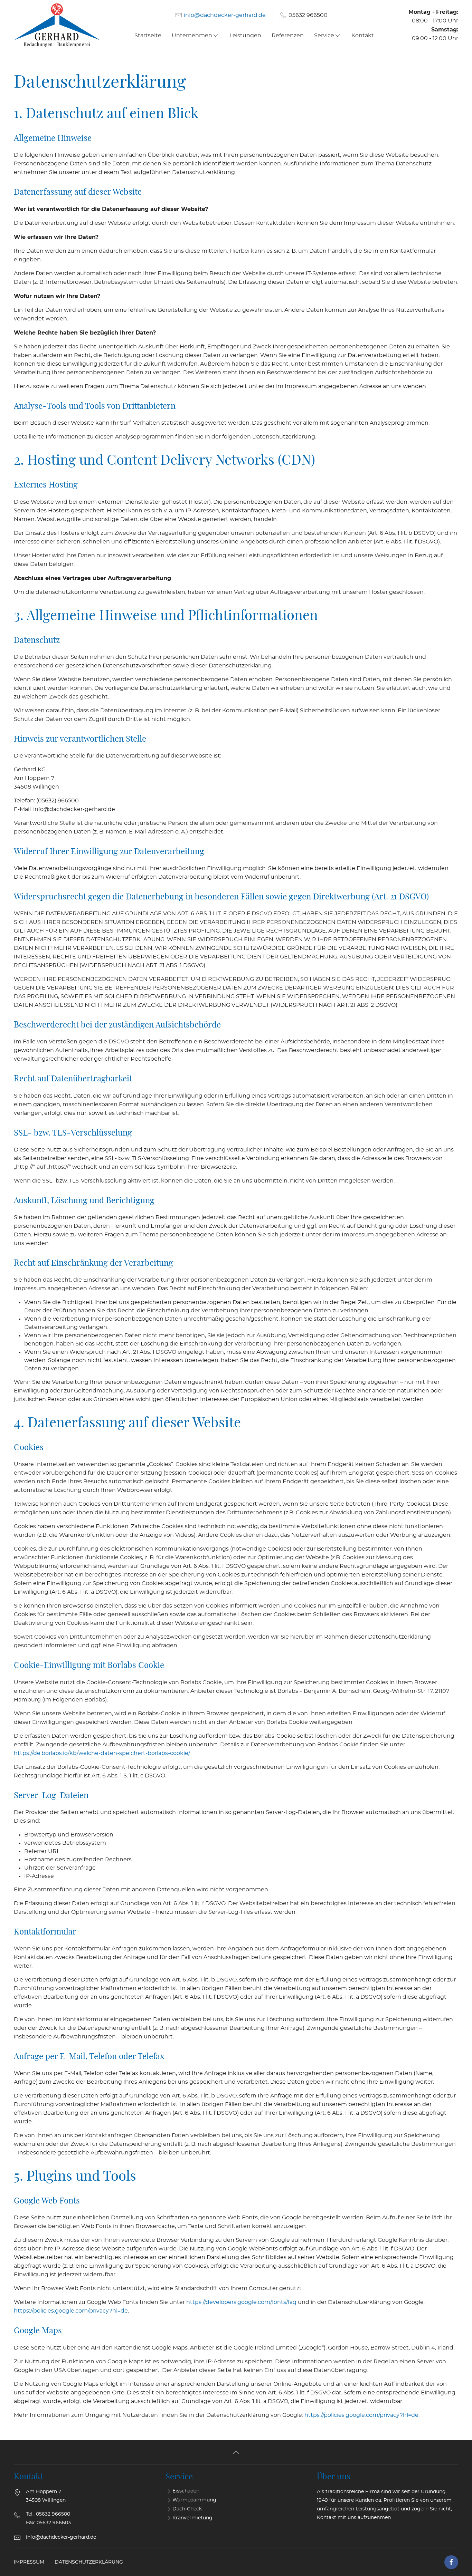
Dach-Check (187, 2509)
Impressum (29, 2562)
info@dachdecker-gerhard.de (225, 15)
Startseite (148, 36)
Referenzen (288, 36)
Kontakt (363, 36)
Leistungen (245, 36)
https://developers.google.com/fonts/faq (241, 2302)
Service (324, 36)
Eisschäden (186, 2491)
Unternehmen (192, 36)
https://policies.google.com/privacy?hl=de (71, 2311)
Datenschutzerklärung (89, 2562)
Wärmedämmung (194, 2500)
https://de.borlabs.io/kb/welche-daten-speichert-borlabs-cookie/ (102, 1753)
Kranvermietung (192, 2518)
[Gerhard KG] (54, 25)
